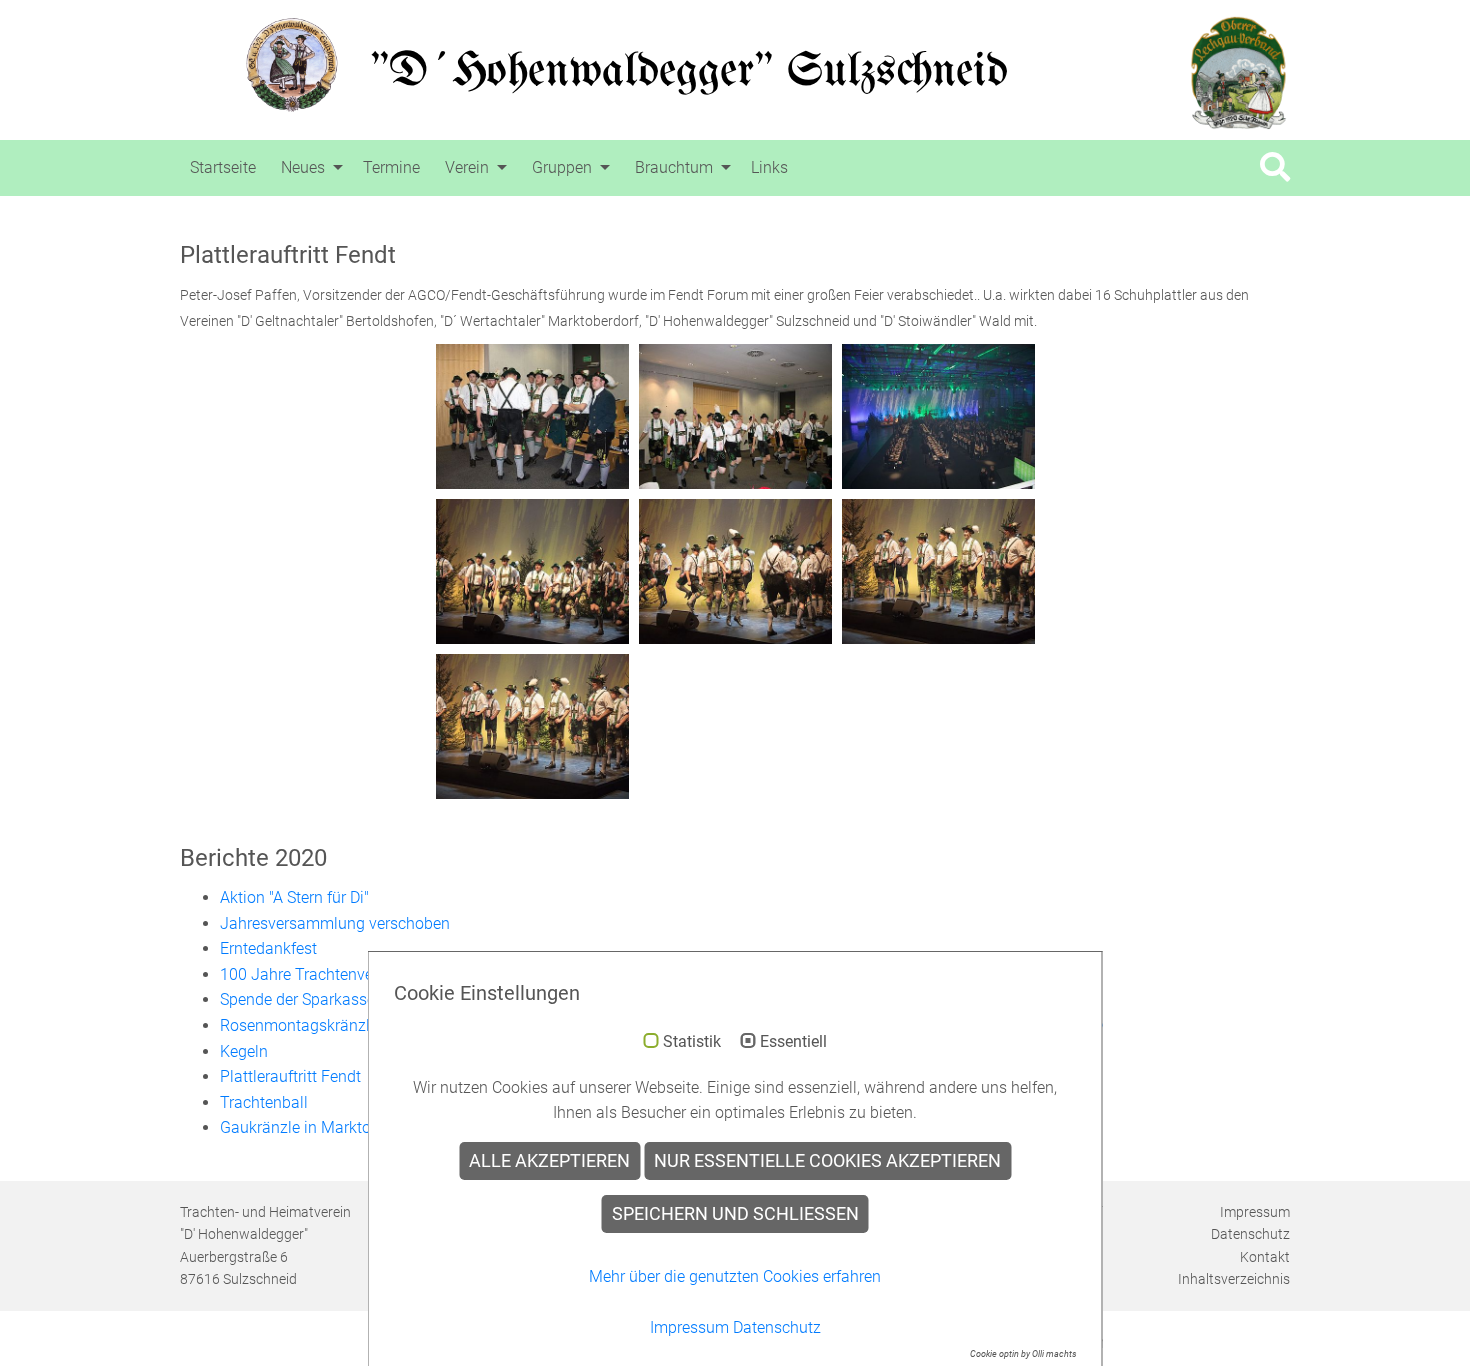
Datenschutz (1250, 1234)
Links (769, 167)
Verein (467, 167)
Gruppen (562, 167)
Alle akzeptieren (549, 1161)
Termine (391, 167)
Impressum (1255, 1212)
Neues (303, 167)
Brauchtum (674, 167)
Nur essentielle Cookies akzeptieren (827, 1161)
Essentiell (793, 1042)
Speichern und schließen (735, 1214)
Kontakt (1265, 1257)
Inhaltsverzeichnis (1234, 1279)
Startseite (223, 167)
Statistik (692, 1042)
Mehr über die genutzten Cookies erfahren (735, 1276)
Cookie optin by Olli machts (1023, 1354)
